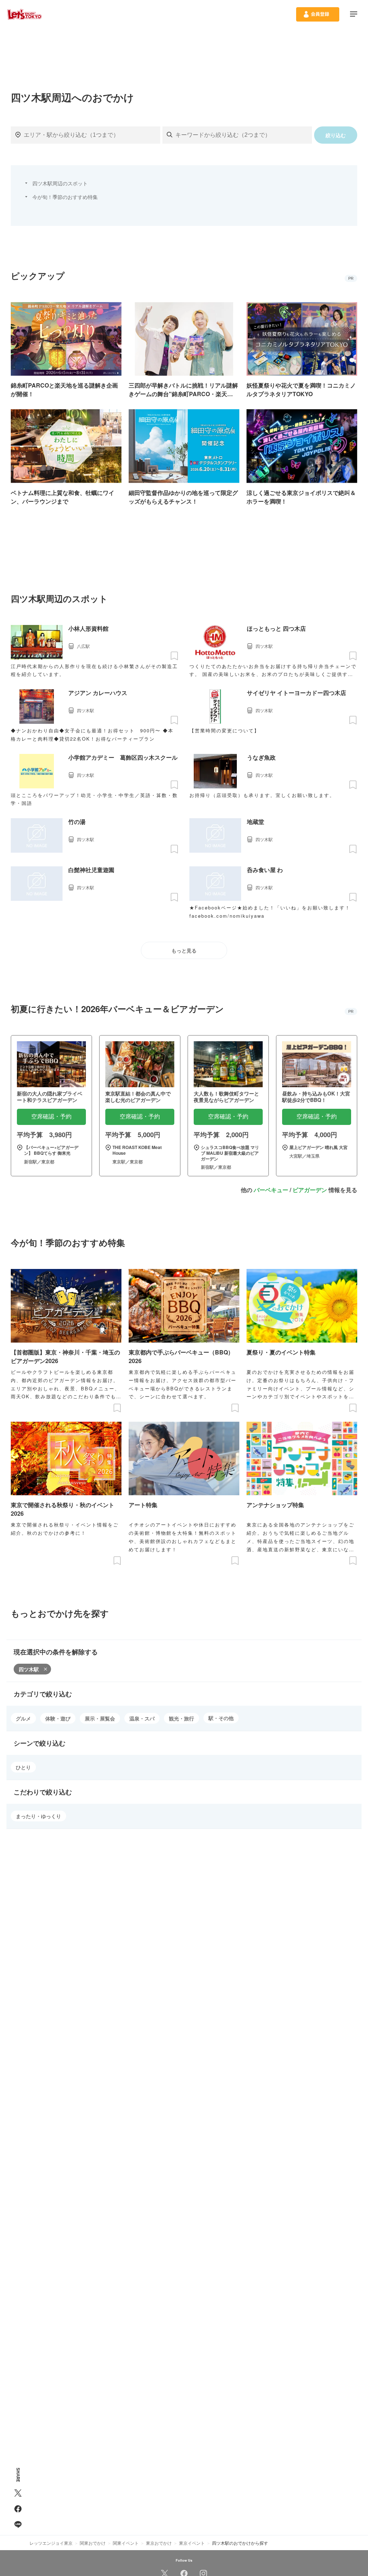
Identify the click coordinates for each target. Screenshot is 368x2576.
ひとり (23, 1767)
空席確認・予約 (51, 1116)
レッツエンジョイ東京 (51, 2543)
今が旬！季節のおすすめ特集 (65, 197)
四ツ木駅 (29, 1669)
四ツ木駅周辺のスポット (60, 183)
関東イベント (126, 2543)
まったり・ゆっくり (38, 1816)
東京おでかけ (159, 2543)
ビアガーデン (310, 1190)
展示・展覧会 (100, 1718)
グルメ (23, 1718)
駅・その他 (221, 1718)
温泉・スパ (142, 1718)
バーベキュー (271, 1190)
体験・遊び (58, 1718)
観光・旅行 (181, 1718)
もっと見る (184, 951)
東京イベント (192, 2543)
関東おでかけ (93, 2543)
